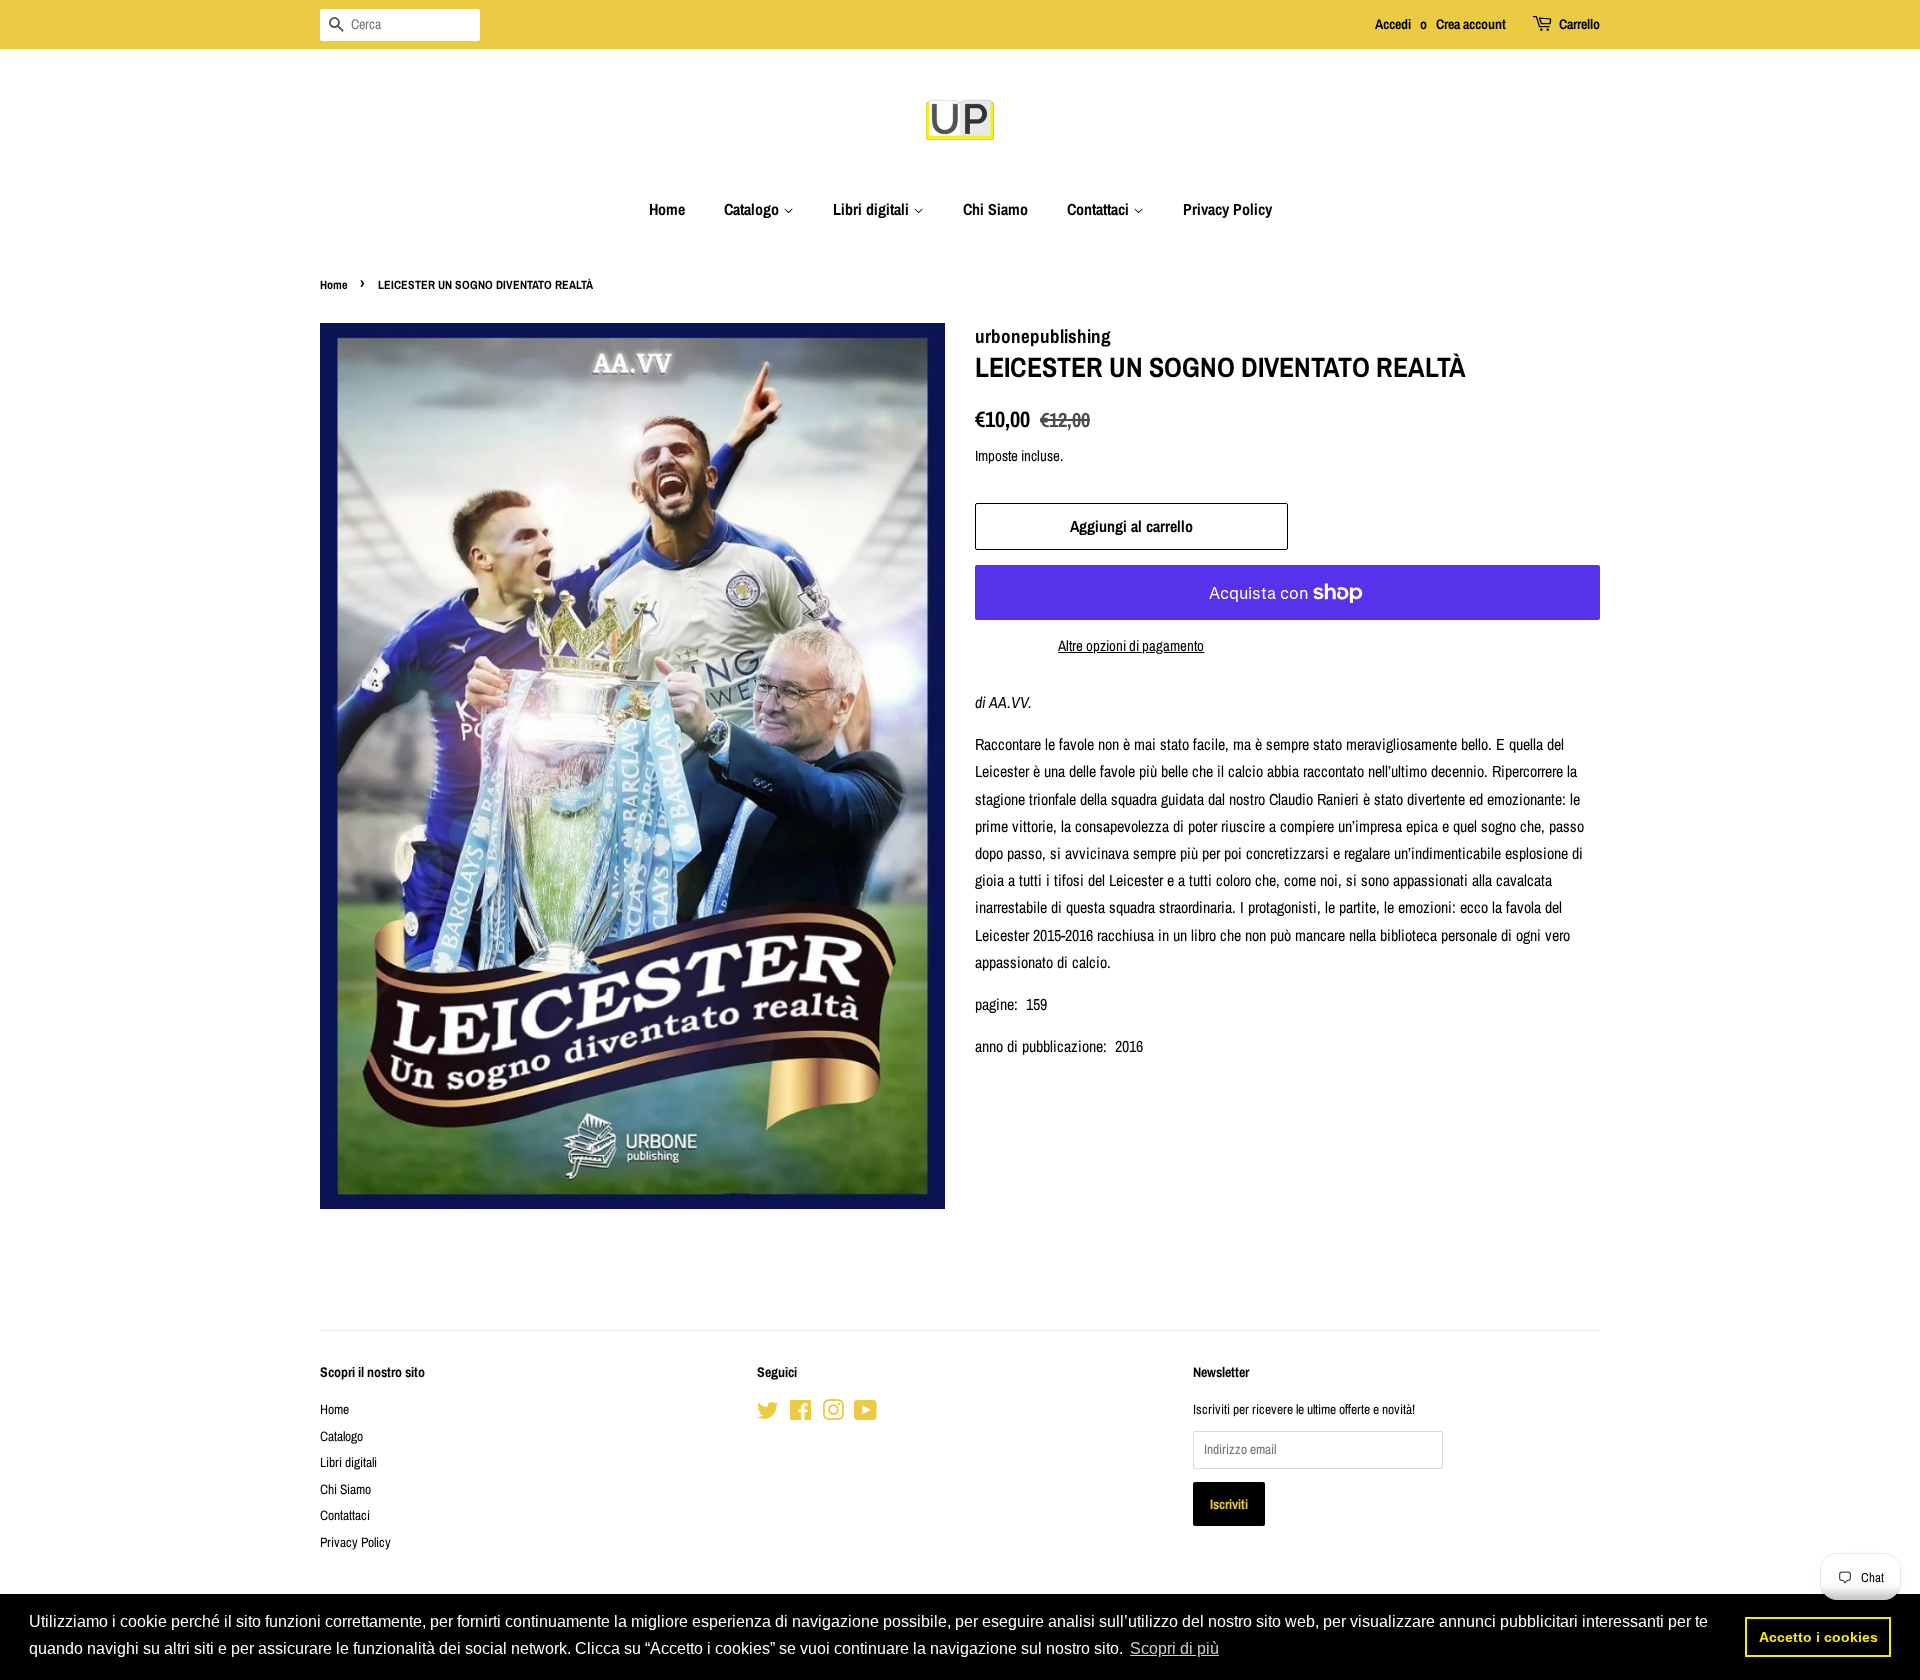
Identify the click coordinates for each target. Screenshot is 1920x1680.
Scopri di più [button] (1174, 1648)
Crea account (1471, 24)
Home (667, 209)
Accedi (1393, 24)
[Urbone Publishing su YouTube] (865, 1414)
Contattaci (1100, 209)
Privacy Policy (1227, 209)
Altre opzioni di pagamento (1131, 645)
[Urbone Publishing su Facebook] (800, 1414)
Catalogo (753, 209)
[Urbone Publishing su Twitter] (768, 1414)
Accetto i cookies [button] (1818, 1637)
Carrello (1579, 24)
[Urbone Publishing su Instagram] (833, 1414)
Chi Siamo (995, 209)
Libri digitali (873, 209)
